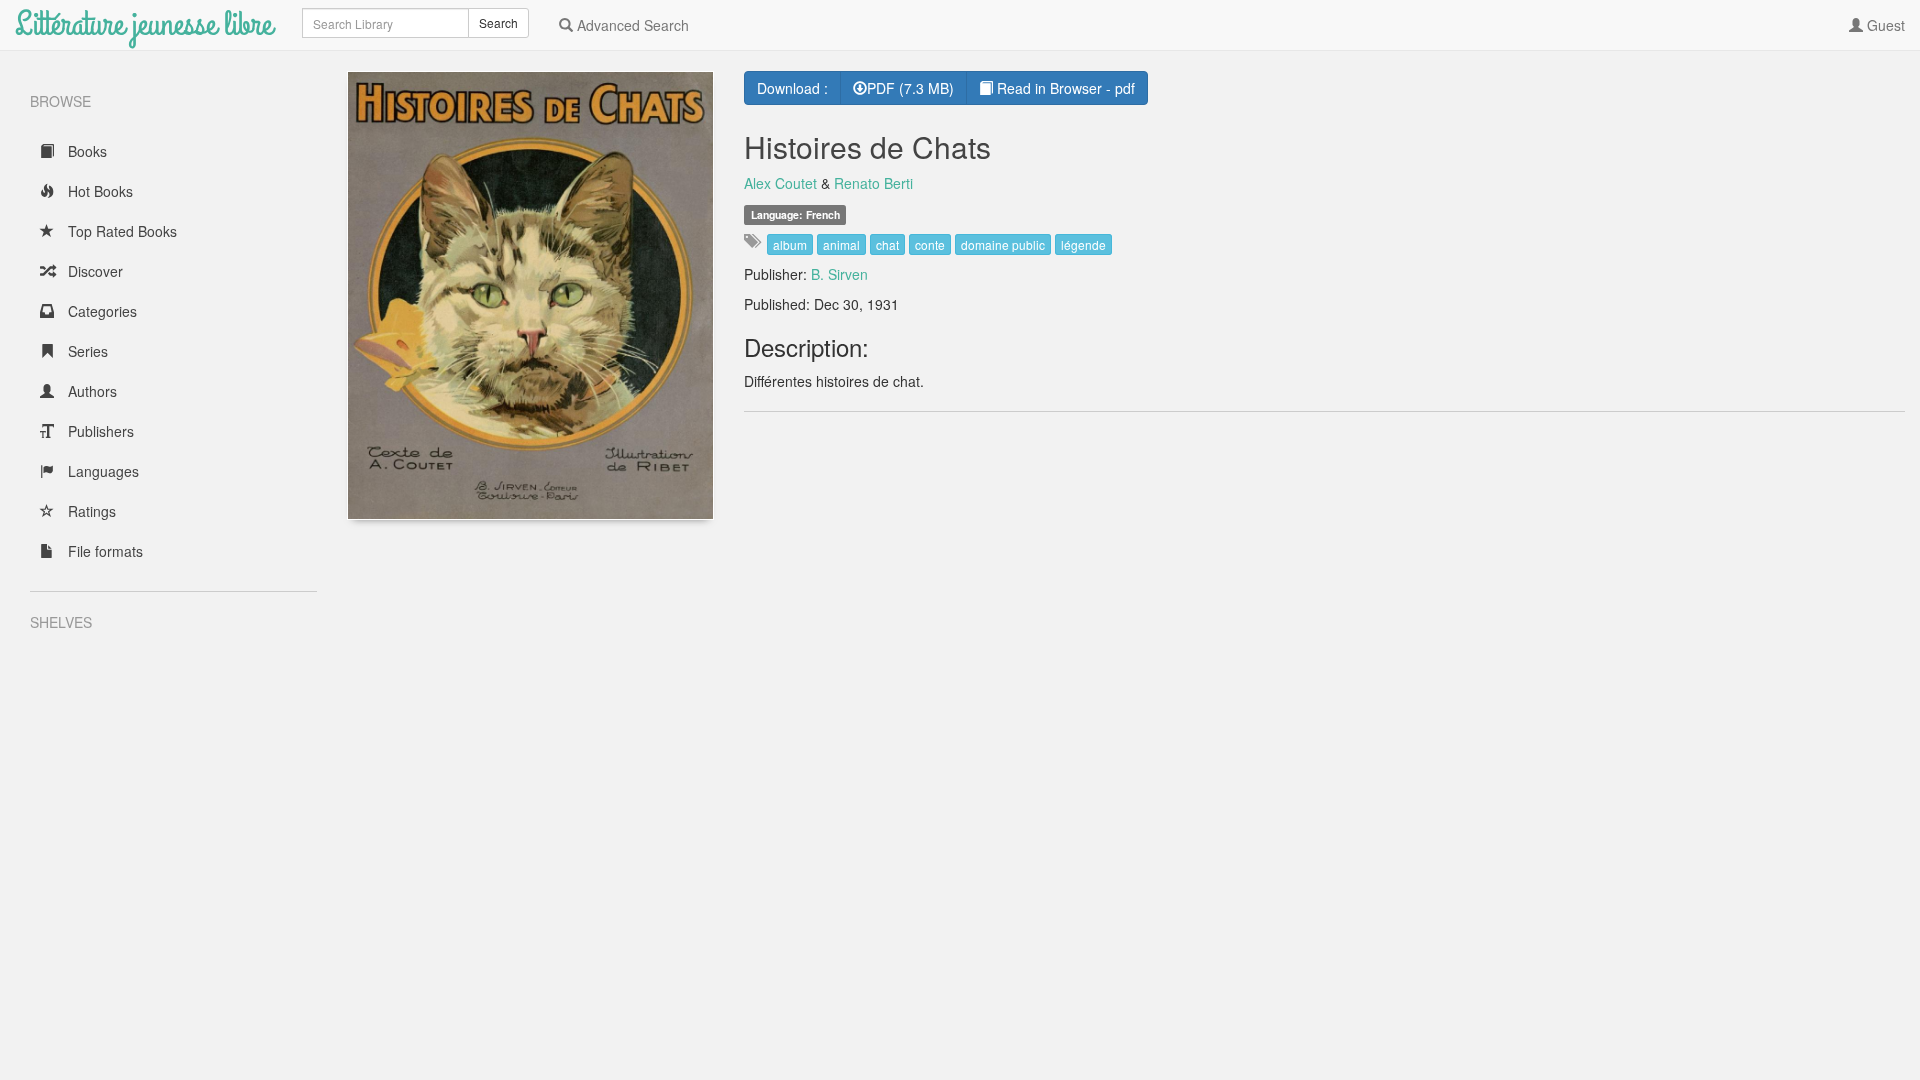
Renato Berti (873, 183)
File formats (103, 551)
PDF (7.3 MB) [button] (910, 88)
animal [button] (841, 244)
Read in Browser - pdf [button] (1064, 88)
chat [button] (887, 244)
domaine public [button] (1003, 244)
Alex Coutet (780, 183)
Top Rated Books (120, 231)
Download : (792, 88)
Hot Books (98, 191)
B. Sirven (839, 274)
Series (86, 351)
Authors (90, 391)
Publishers (99, 431)
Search (498, 22)
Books (85, 151)
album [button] (790, 244)
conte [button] (930, 244)
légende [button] (1083, 244)
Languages (101, 471)
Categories (100, 311)
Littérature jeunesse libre (143, 24)
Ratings (90, 511)
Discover (93, 271)
